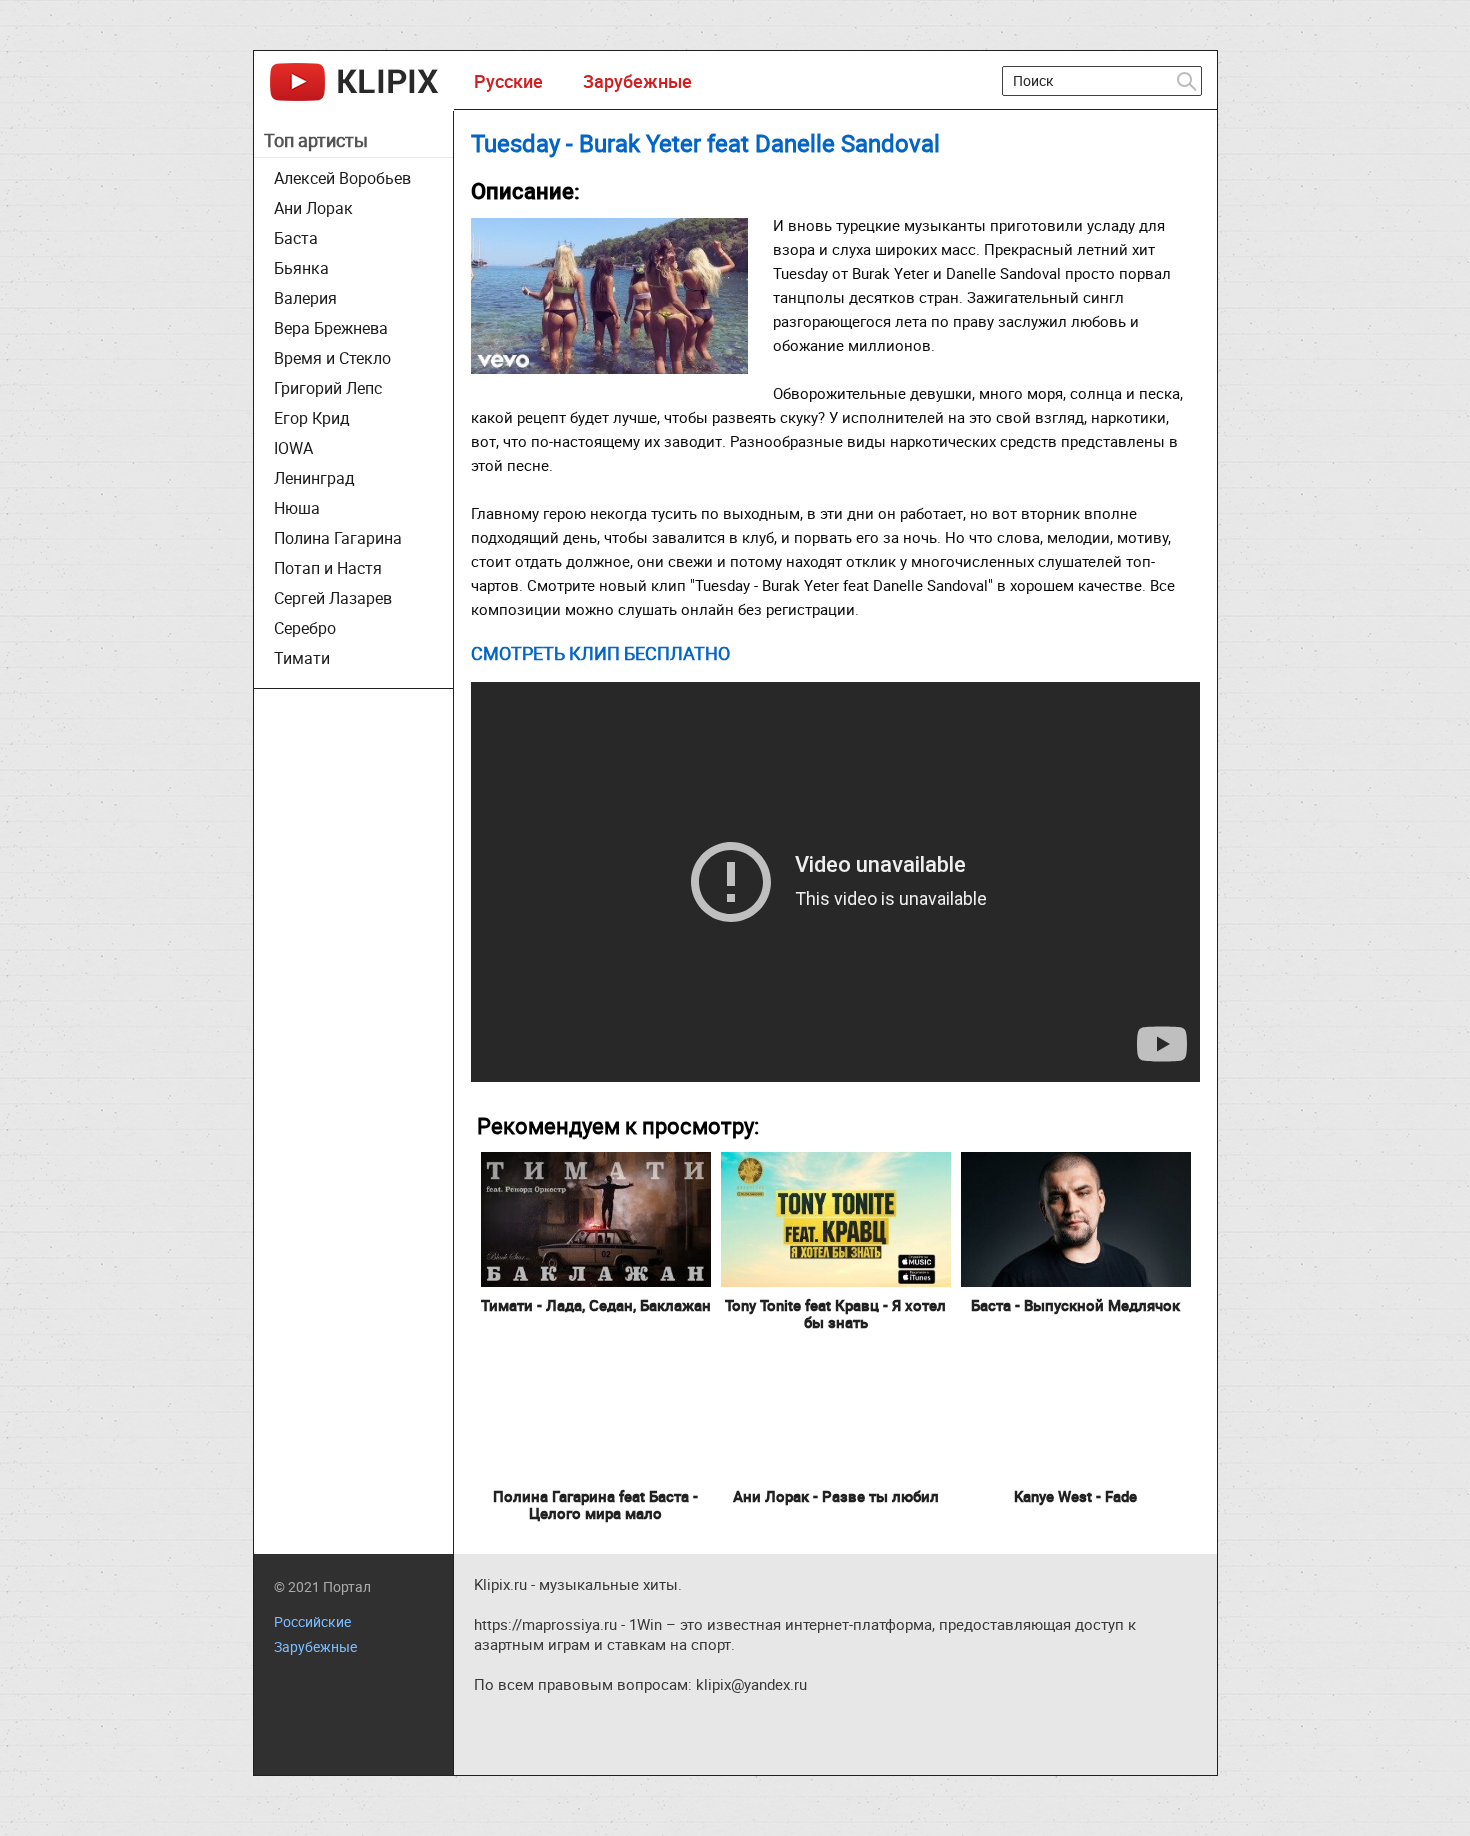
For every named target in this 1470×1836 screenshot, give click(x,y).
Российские (312, 1621)
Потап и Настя (328, 568)
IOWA (293, 448)
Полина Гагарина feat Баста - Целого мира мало (595, 1504)
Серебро (305, 628)
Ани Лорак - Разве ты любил (836, 1496)
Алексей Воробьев (342, 178)
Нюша (297, 508)
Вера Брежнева (331, 328)
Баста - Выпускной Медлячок (1075, 1305)
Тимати (302, 658)
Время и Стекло (332, 358)
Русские (508, 81)
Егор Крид (312, 418)
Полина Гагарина (338, 538)
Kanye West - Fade (1075, 1496)
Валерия (305, 298)
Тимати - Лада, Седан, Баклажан (596, 1305)
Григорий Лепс (328, 388)
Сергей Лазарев (333, 598)
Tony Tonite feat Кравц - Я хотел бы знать (835, 1313)
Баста (296, 238)
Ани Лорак (313, 208)
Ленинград (314, 478)
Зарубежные (637, 81)
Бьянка (301, 268)
